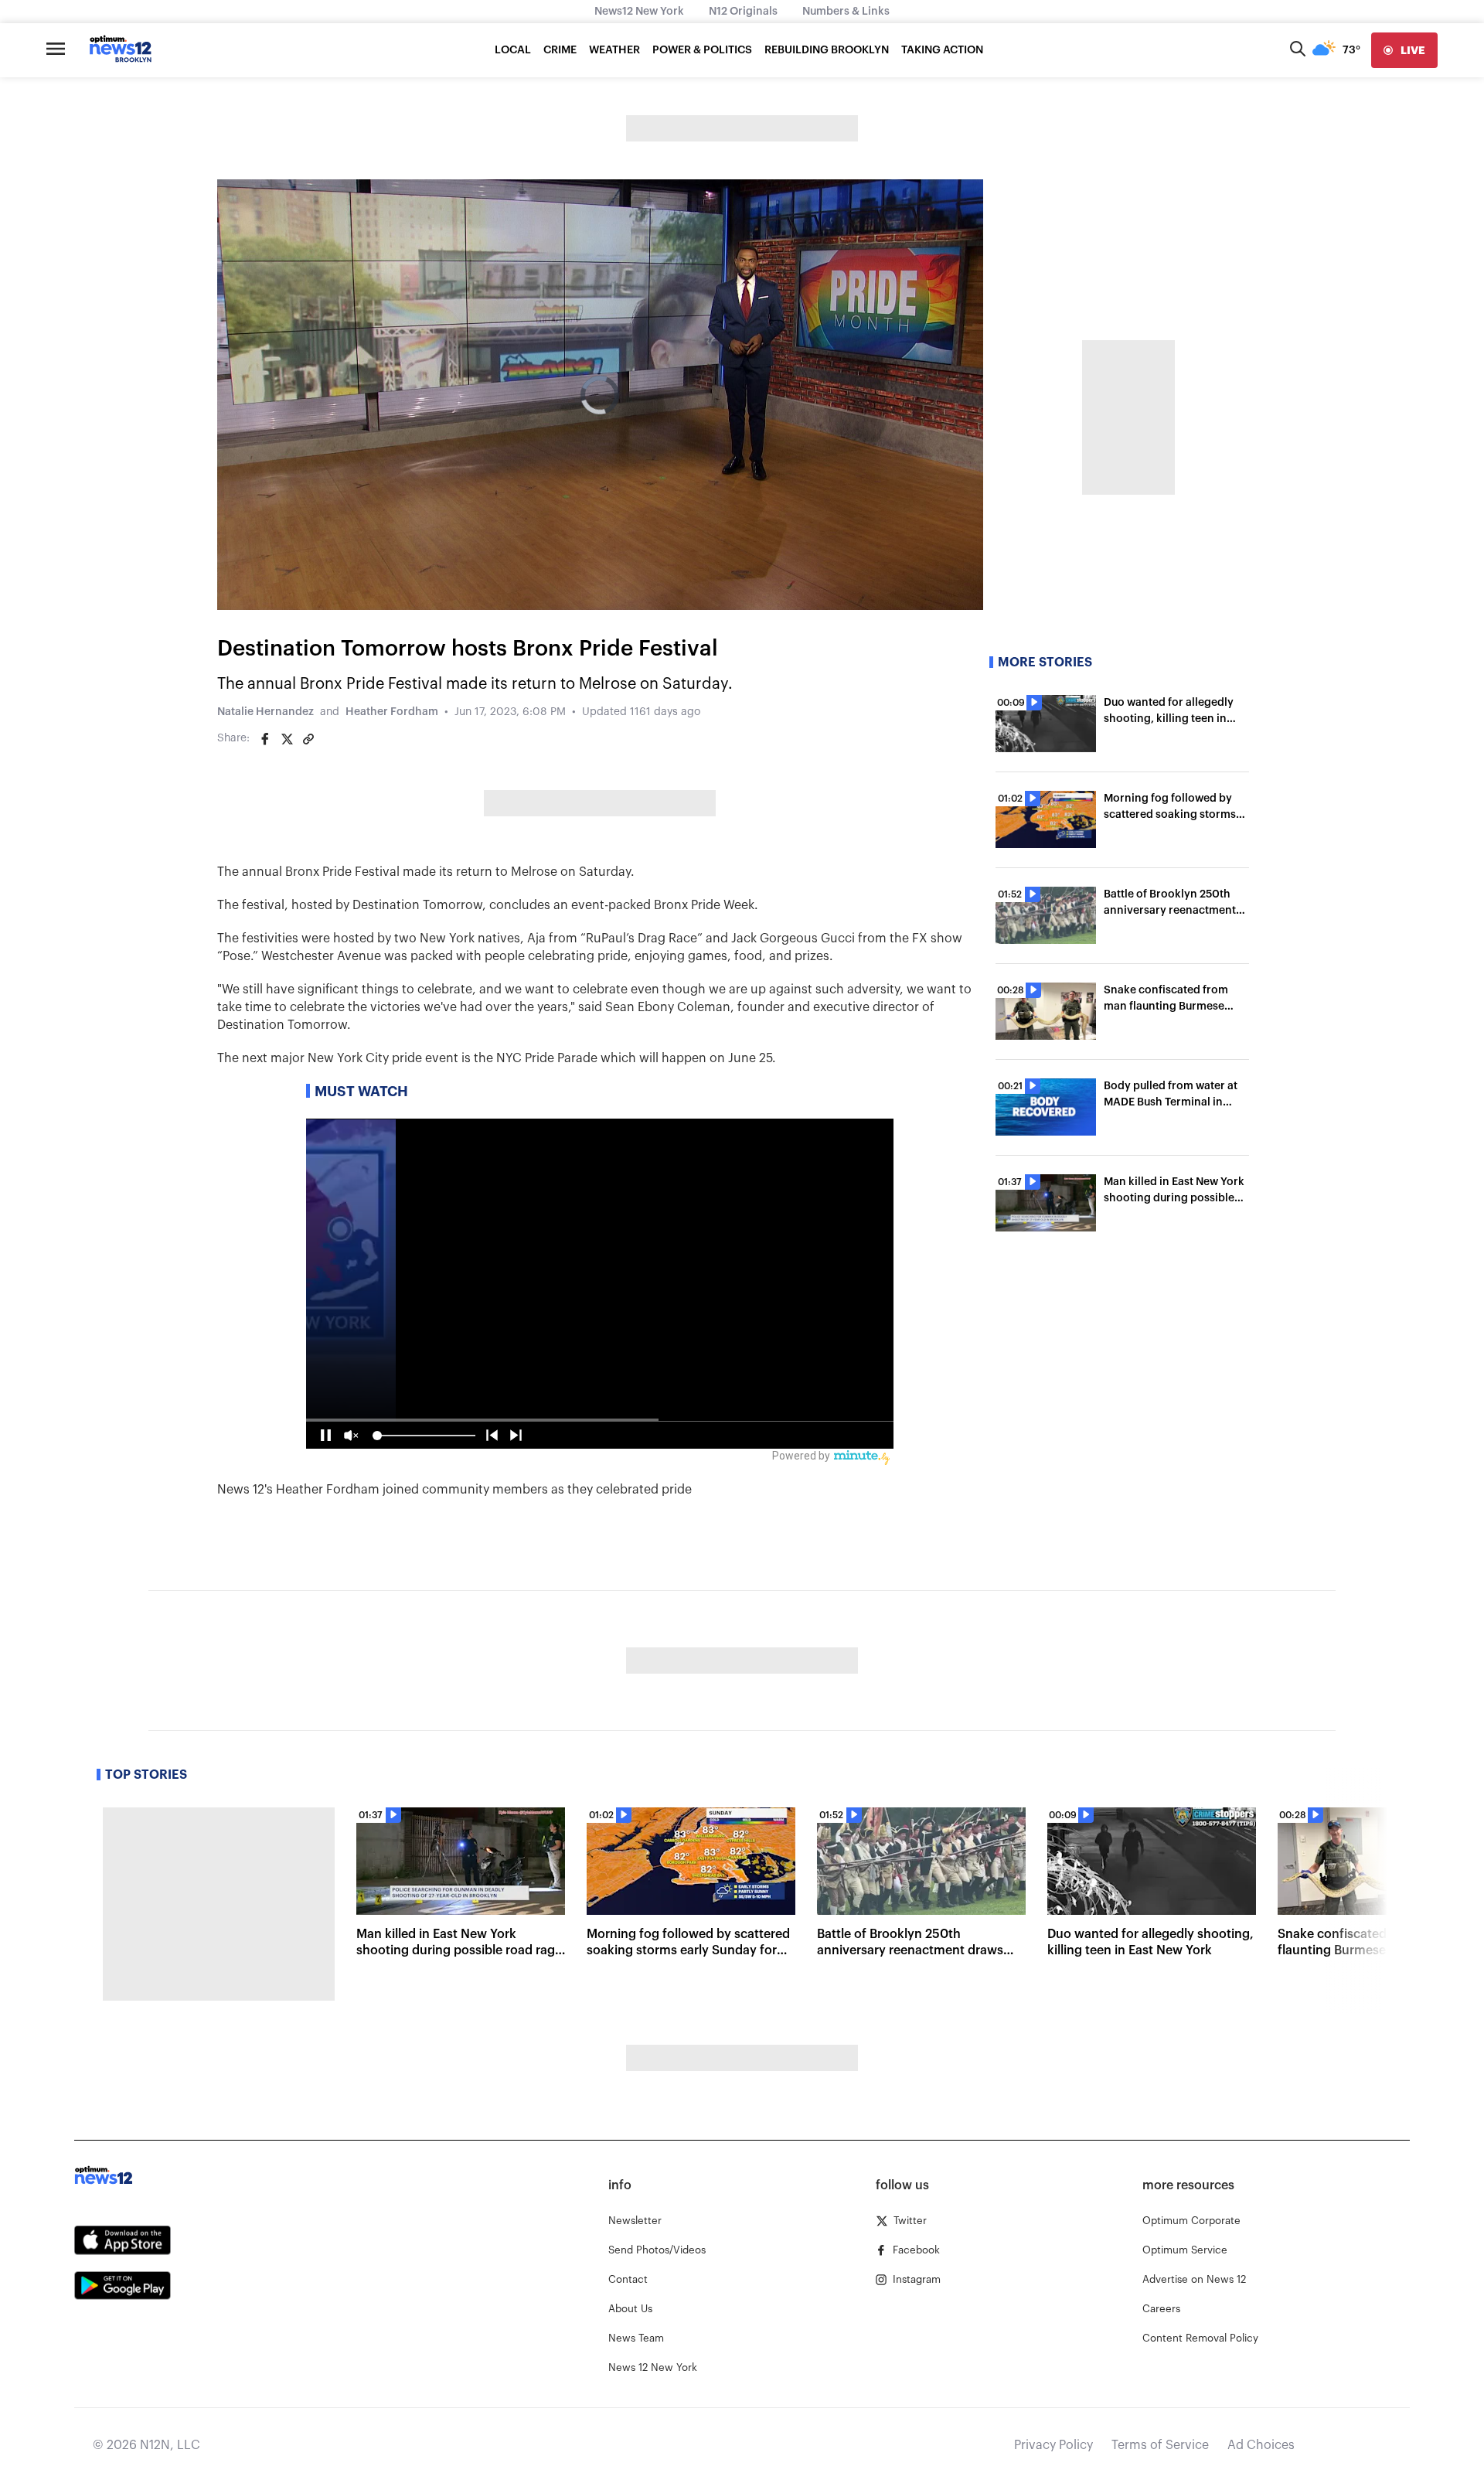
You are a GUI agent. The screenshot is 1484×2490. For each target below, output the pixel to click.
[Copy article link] (308, 739)
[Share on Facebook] (265, 739)
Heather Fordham (392, 712)
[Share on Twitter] (287, 739)
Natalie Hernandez (265, 712)
